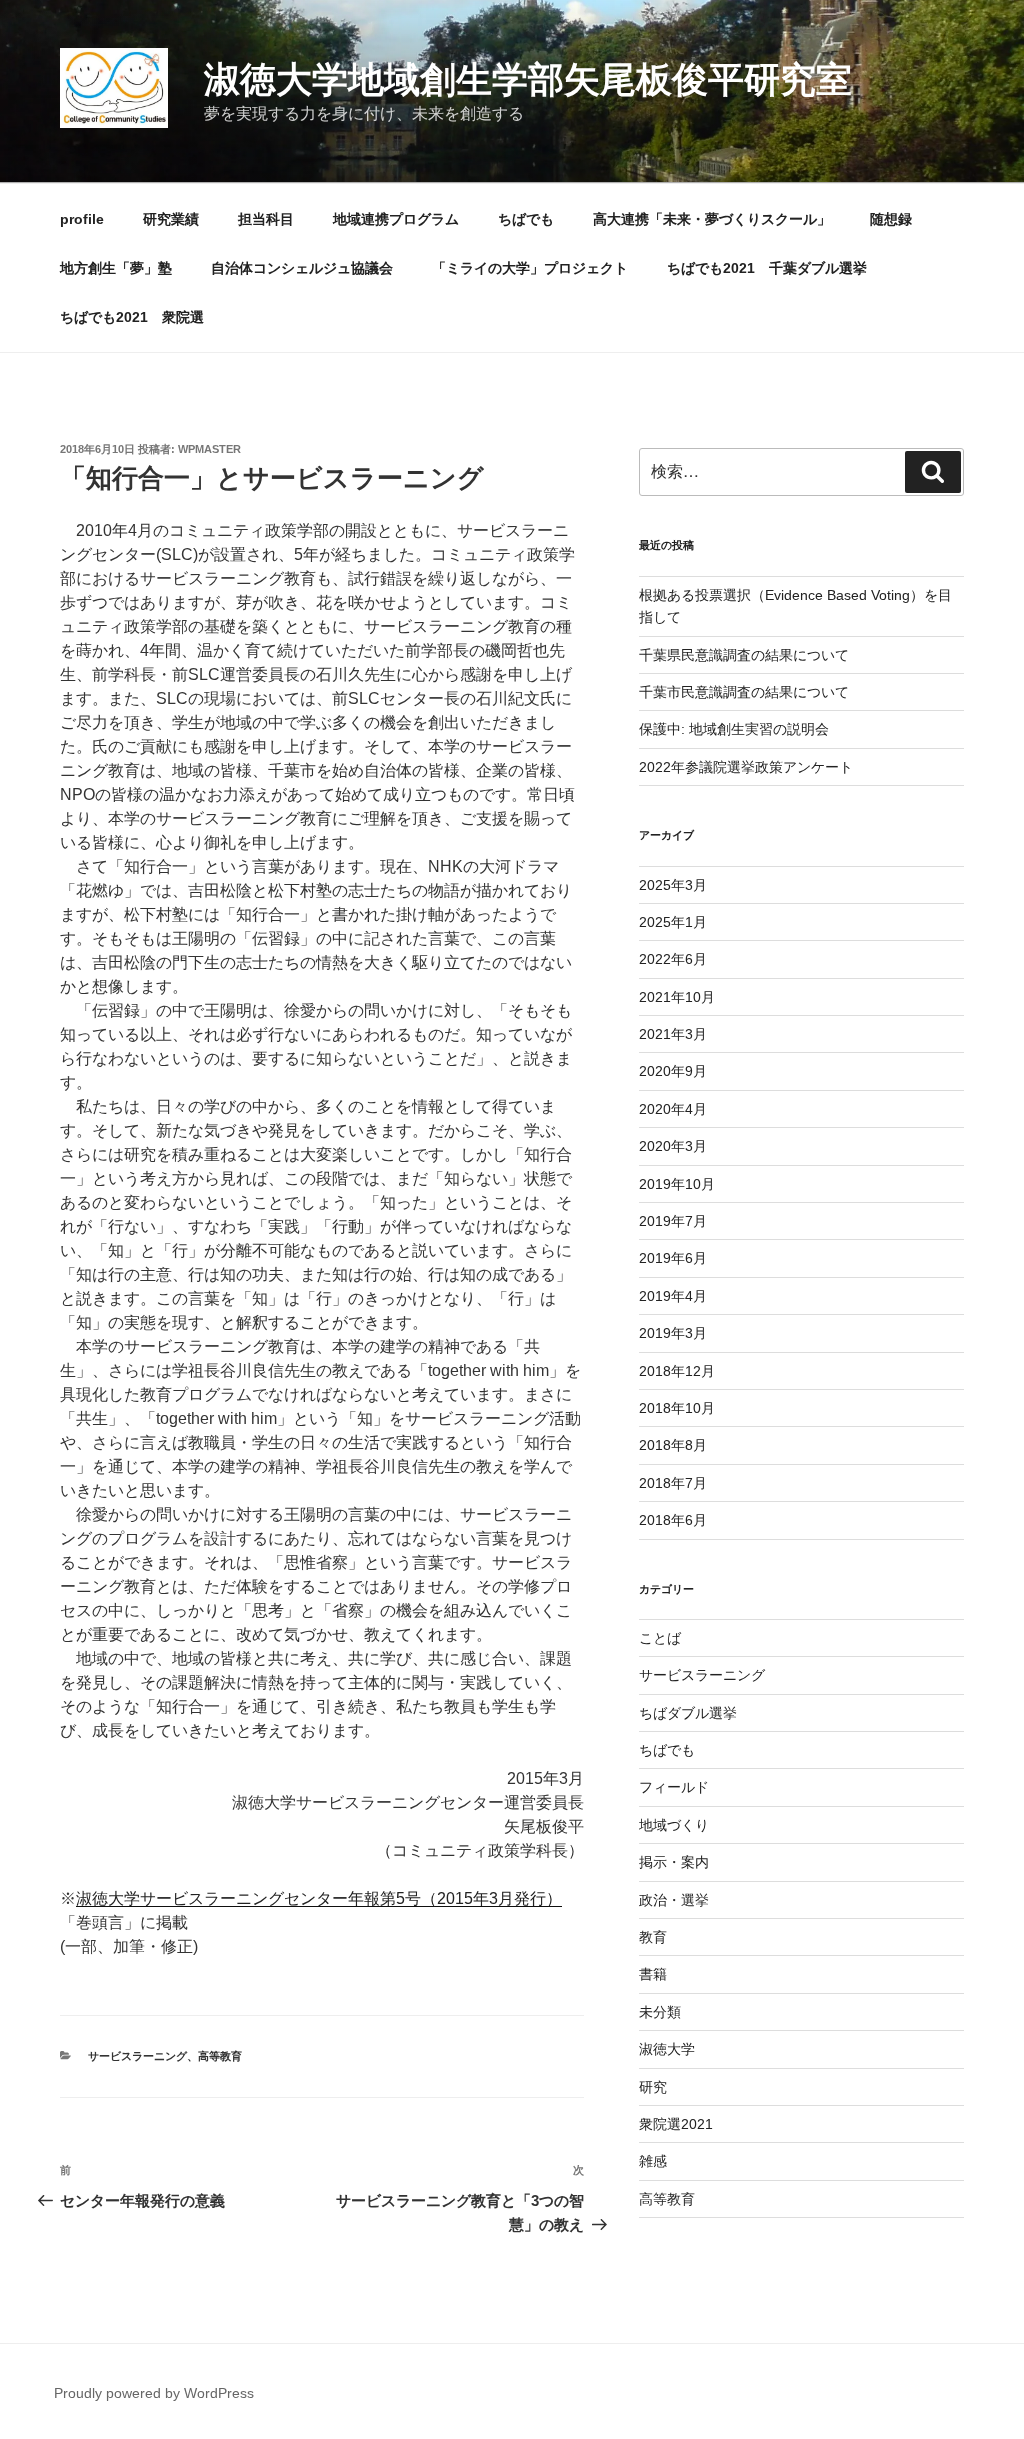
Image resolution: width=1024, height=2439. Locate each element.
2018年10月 (677, 1408)
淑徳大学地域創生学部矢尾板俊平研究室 (528, 79)
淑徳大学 (667, 2049)
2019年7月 (673, 1221)
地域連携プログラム (396, 219)
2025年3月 (673, 885)
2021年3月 (673, 1034)
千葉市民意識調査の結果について (744, 692)
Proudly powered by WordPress (154, 2393)
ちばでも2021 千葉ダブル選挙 (767, 268)
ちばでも (526, 219)
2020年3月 (673, 1146)
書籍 (653, 1974)
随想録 (891, 219)
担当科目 (266, 219)
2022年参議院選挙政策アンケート (746, 767)
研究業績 (171, 219)
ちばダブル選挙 (688, 1713)
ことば (660, 1638)
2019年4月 (673, 1296)
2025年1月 (673, 922)
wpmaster (209, 449)
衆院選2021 (676, 2124)
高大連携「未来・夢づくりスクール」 (712, 219)
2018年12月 (677, 1371)
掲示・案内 (674, 1862)
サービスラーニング (137, 2056)
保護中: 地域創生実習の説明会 (734, 729)
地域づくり (674, 1825)
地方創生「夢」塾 (116, 268)
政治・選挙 (674, 1900)
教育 (653, 1937)
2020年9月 (673, 1071)
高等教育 (220, 2056)
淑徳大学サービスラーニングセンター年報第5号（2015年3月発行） (319, 1898)
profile (82, 219)
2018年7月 (673, 1483)
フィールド (674, 1787)
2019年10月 (677, 1184)
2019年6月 (673, 1258)
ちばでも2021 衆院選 (132, 317)
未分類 (660, 2012)
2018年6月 (673, 1520)
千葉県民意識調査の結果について (744, 655)
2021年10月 (677, 997)
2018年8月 (673, 1445)
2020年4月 (673, 1109)
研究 (653, 2087)
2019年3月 (673, 1333)
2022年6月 (673, 959)
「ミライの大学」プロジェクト (530, 268)
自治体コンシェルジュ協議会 (302, 268)
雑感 (653, 2161)
